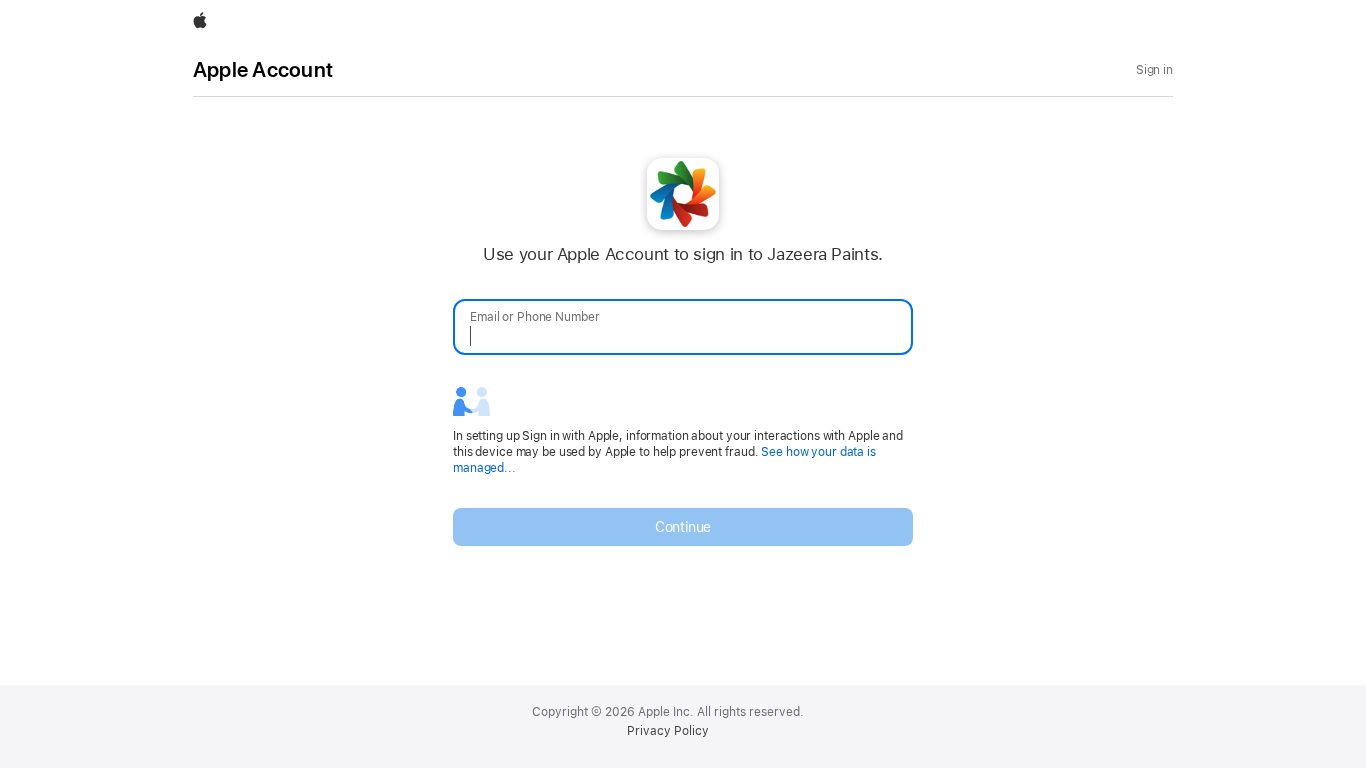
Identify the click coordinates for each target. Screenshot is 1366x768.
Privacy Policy (668, 731)
